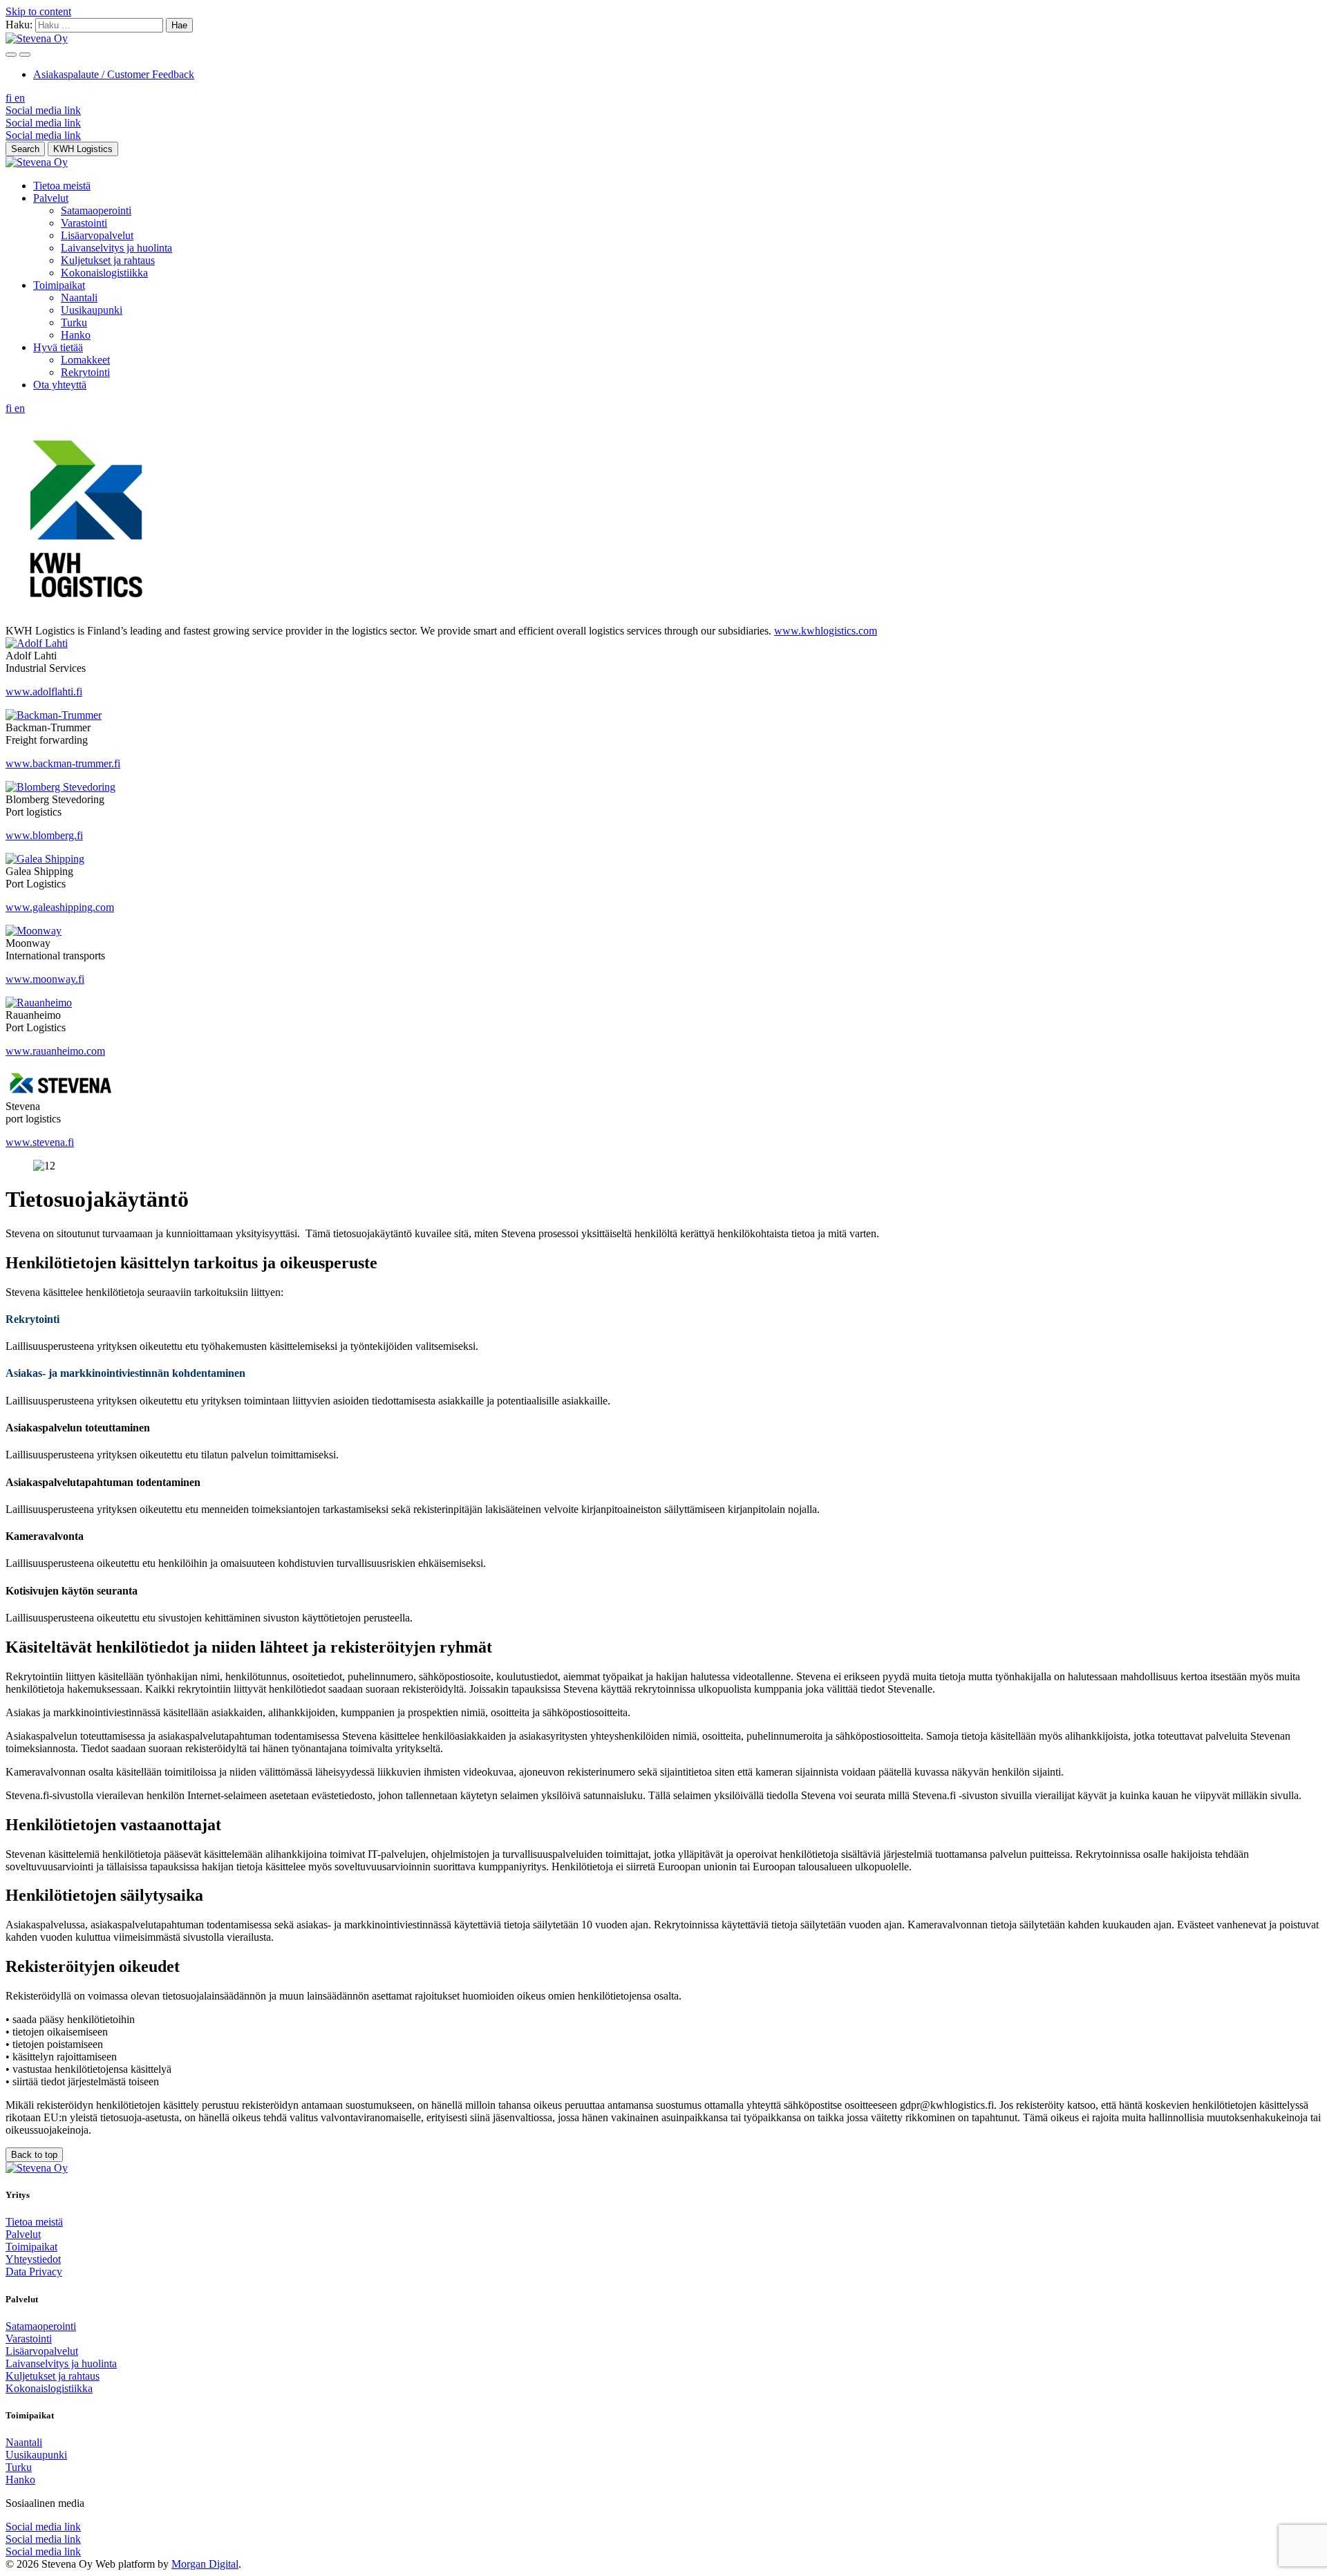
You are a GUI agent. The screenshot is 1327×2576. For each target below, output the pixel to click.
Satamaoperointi (96, 210)
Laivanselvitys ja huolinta (116, 248)
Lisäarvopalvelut (97, 235)
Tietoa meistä (62, 186)
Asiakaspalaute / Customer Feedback (114, 74)
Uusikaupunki (92, 310)
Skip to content (38, 11)
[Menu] (11, 55)
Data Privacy (34, 2272)
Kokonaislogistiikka (104, 273)
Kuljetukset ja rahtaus (108, 260)
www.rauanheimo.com (55, 1051)
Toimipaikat (59, 285)
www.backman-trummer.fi (63, 763)
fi (10, 98)
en (20, 98)
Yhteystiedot (33, 2259)
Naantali (79, 298)
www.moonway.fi (45, 979)
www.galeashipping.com (60, 907)
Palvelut (51, 198)
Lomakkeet (85, 360)
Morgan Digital (205, 2564)
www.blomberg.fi (44, 835)
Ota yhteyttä (60, 385)
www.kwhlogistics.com (826, 631)
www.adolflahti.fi (44, 692)
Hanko (76, 335)
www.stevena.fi (40, 1142)
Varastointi (84, 223)
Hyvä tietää (58, 347)
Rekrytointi (85, 372)
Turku (74, 322)
